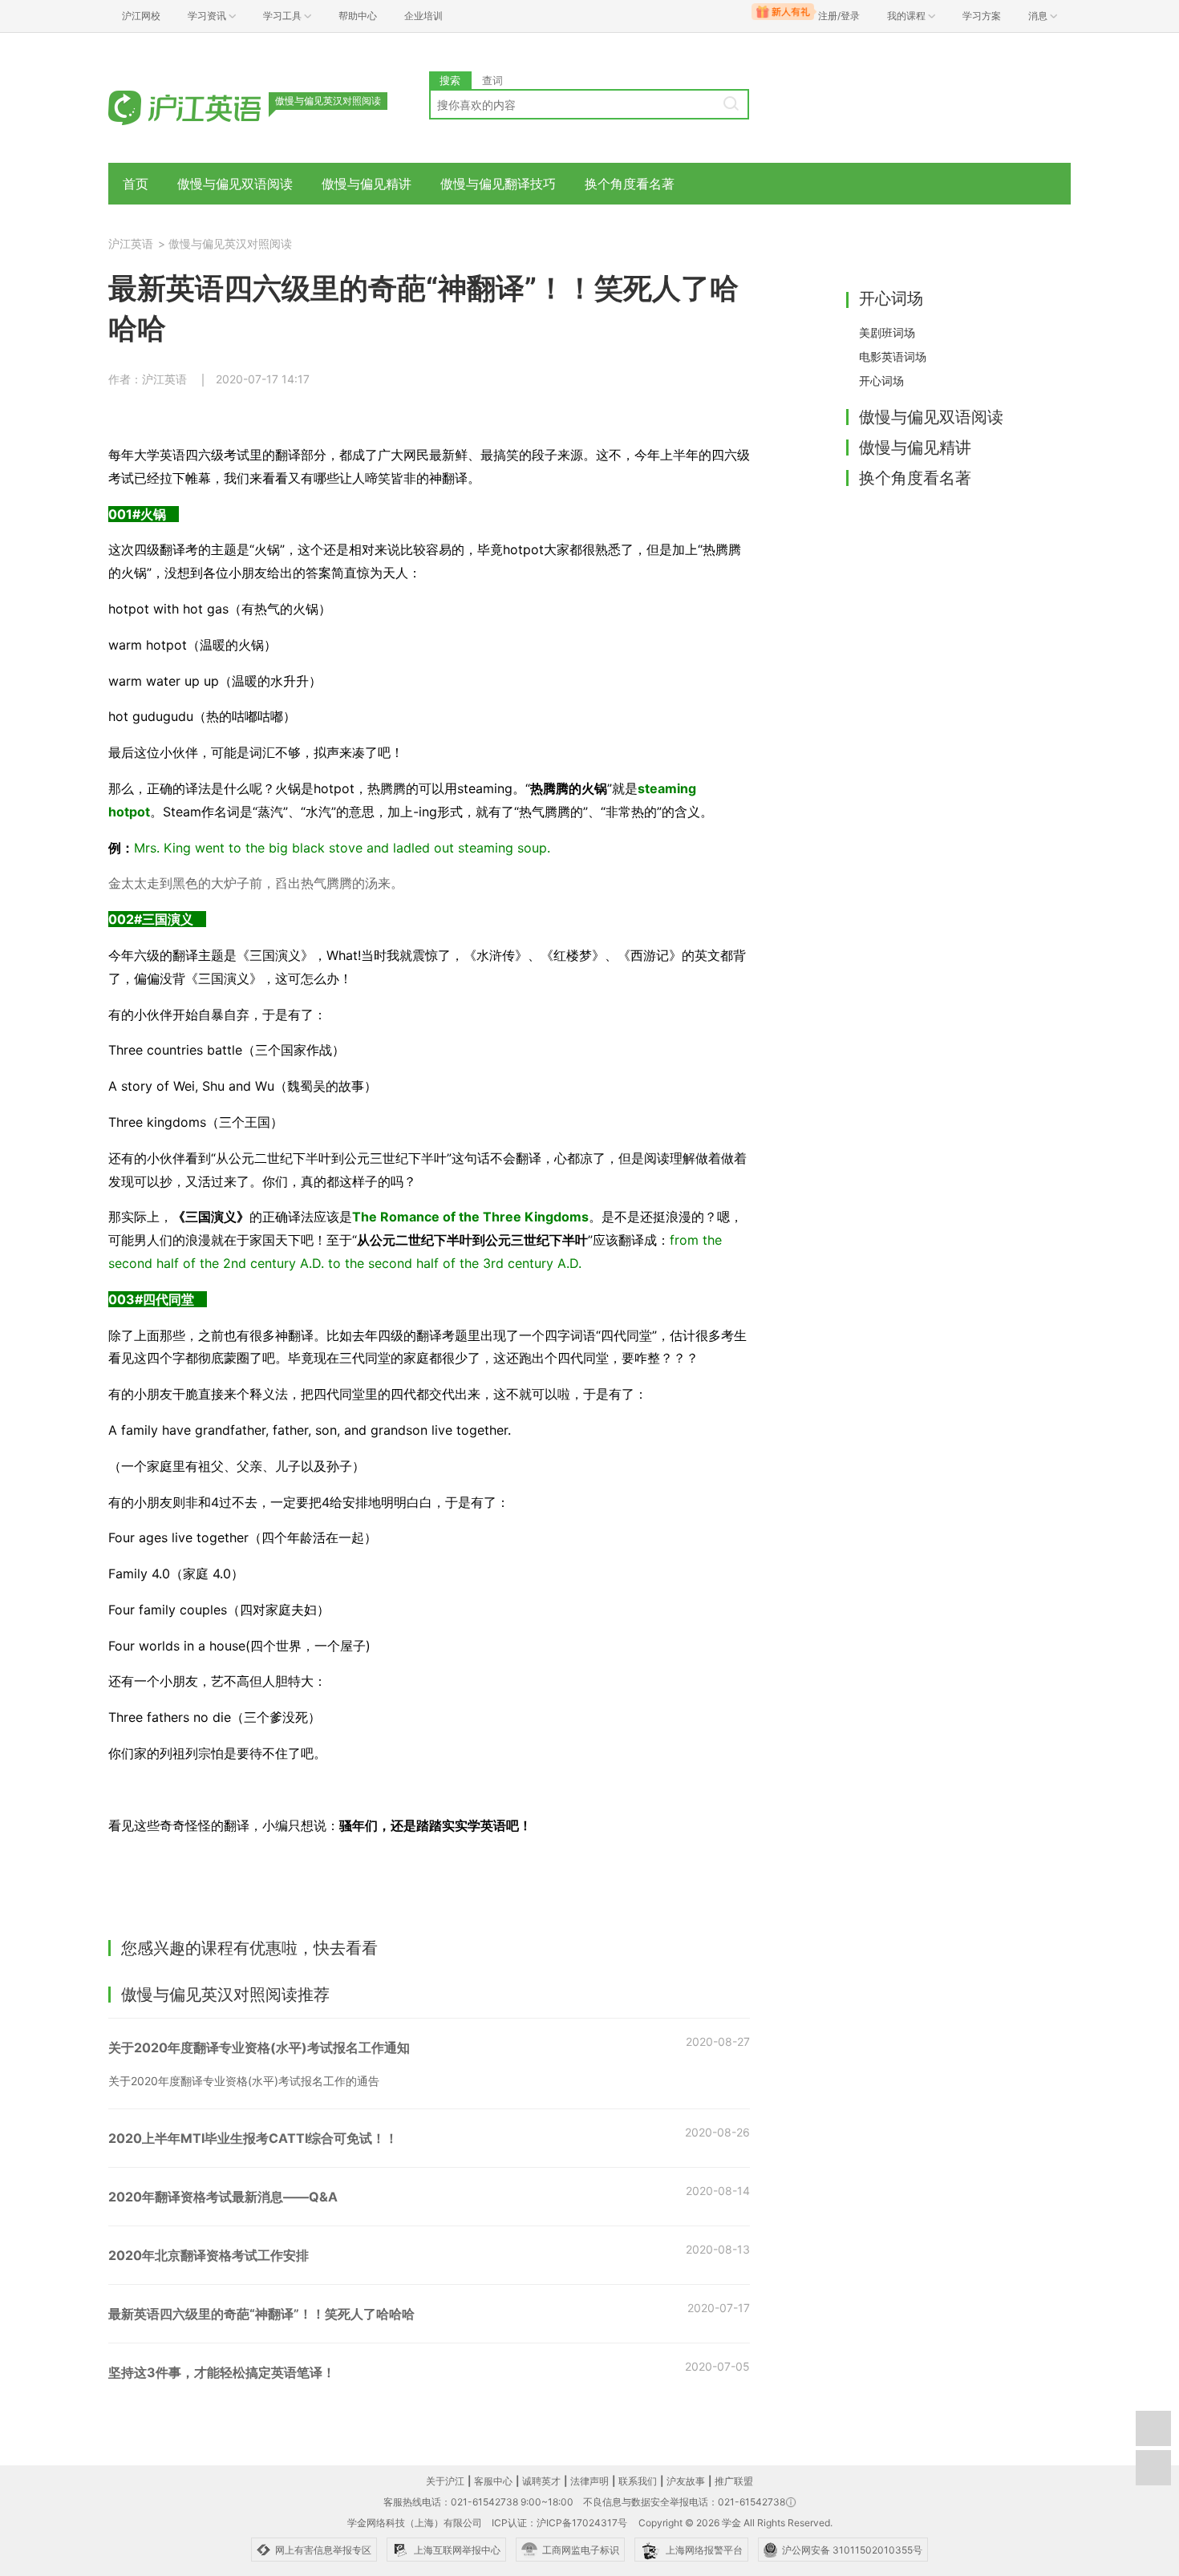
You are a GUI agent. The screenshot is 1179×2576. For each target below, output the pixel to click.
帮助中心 (358, 16)
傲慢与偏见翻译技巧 (498, 184)
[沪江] (209, 106)
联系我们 (638, 2481)
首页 (136, 184)
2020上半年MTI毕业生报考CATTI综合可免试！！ (253, 2138)
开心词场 (881, 381)
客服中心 (493, 2481)
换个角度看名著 (630, 184)
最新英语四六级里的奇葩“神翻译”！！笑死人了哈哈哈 (261, 2314)
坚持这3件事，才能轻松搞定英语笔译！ (222, 2372)
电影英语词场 (893, 356)
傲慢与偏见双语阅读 (235, 184)
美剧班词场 (887, 332)
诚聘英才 (541, 2481)
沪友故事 (686, 2481)
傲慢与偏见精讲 (367, 184)
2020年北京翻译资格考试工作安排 (209, 2255)
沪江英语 (131, 243)
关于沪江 (445, 2481)
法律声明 (589, 2481)
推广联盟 (734, 2481)
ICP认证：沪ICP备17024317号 (559, 2523)
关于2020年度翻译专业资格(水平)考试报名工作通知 (259, 2047)
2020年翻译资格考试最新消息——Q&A (223, 2197)
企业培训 (423, 16)
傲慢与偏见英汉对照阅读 (230, 243)
